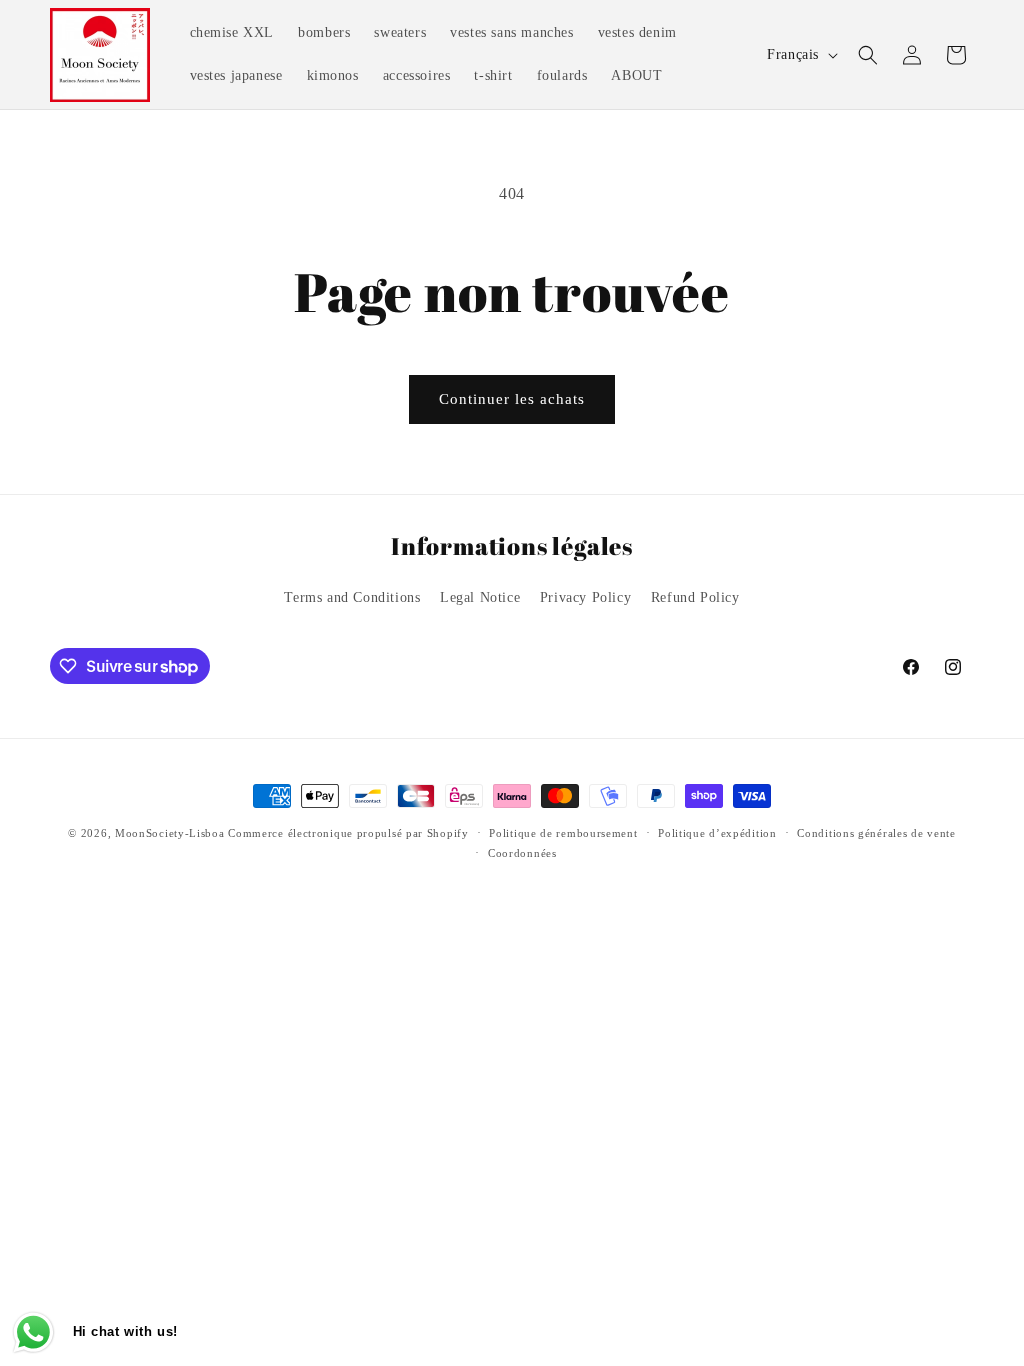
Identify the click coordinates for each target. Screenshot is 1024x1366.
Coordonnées (522, 853)
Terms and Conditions (352, 597)
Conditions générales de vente (876, 833)
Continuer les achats (512, 399)
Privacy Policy (585, 597)
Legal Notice (480, 597)
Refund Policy (695, 597)
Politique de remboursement (563, 833)
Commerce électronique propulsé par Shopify (348, 833)
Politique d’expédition (717, 833)
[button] (868, 55)
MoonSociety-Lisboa (170, 833)
